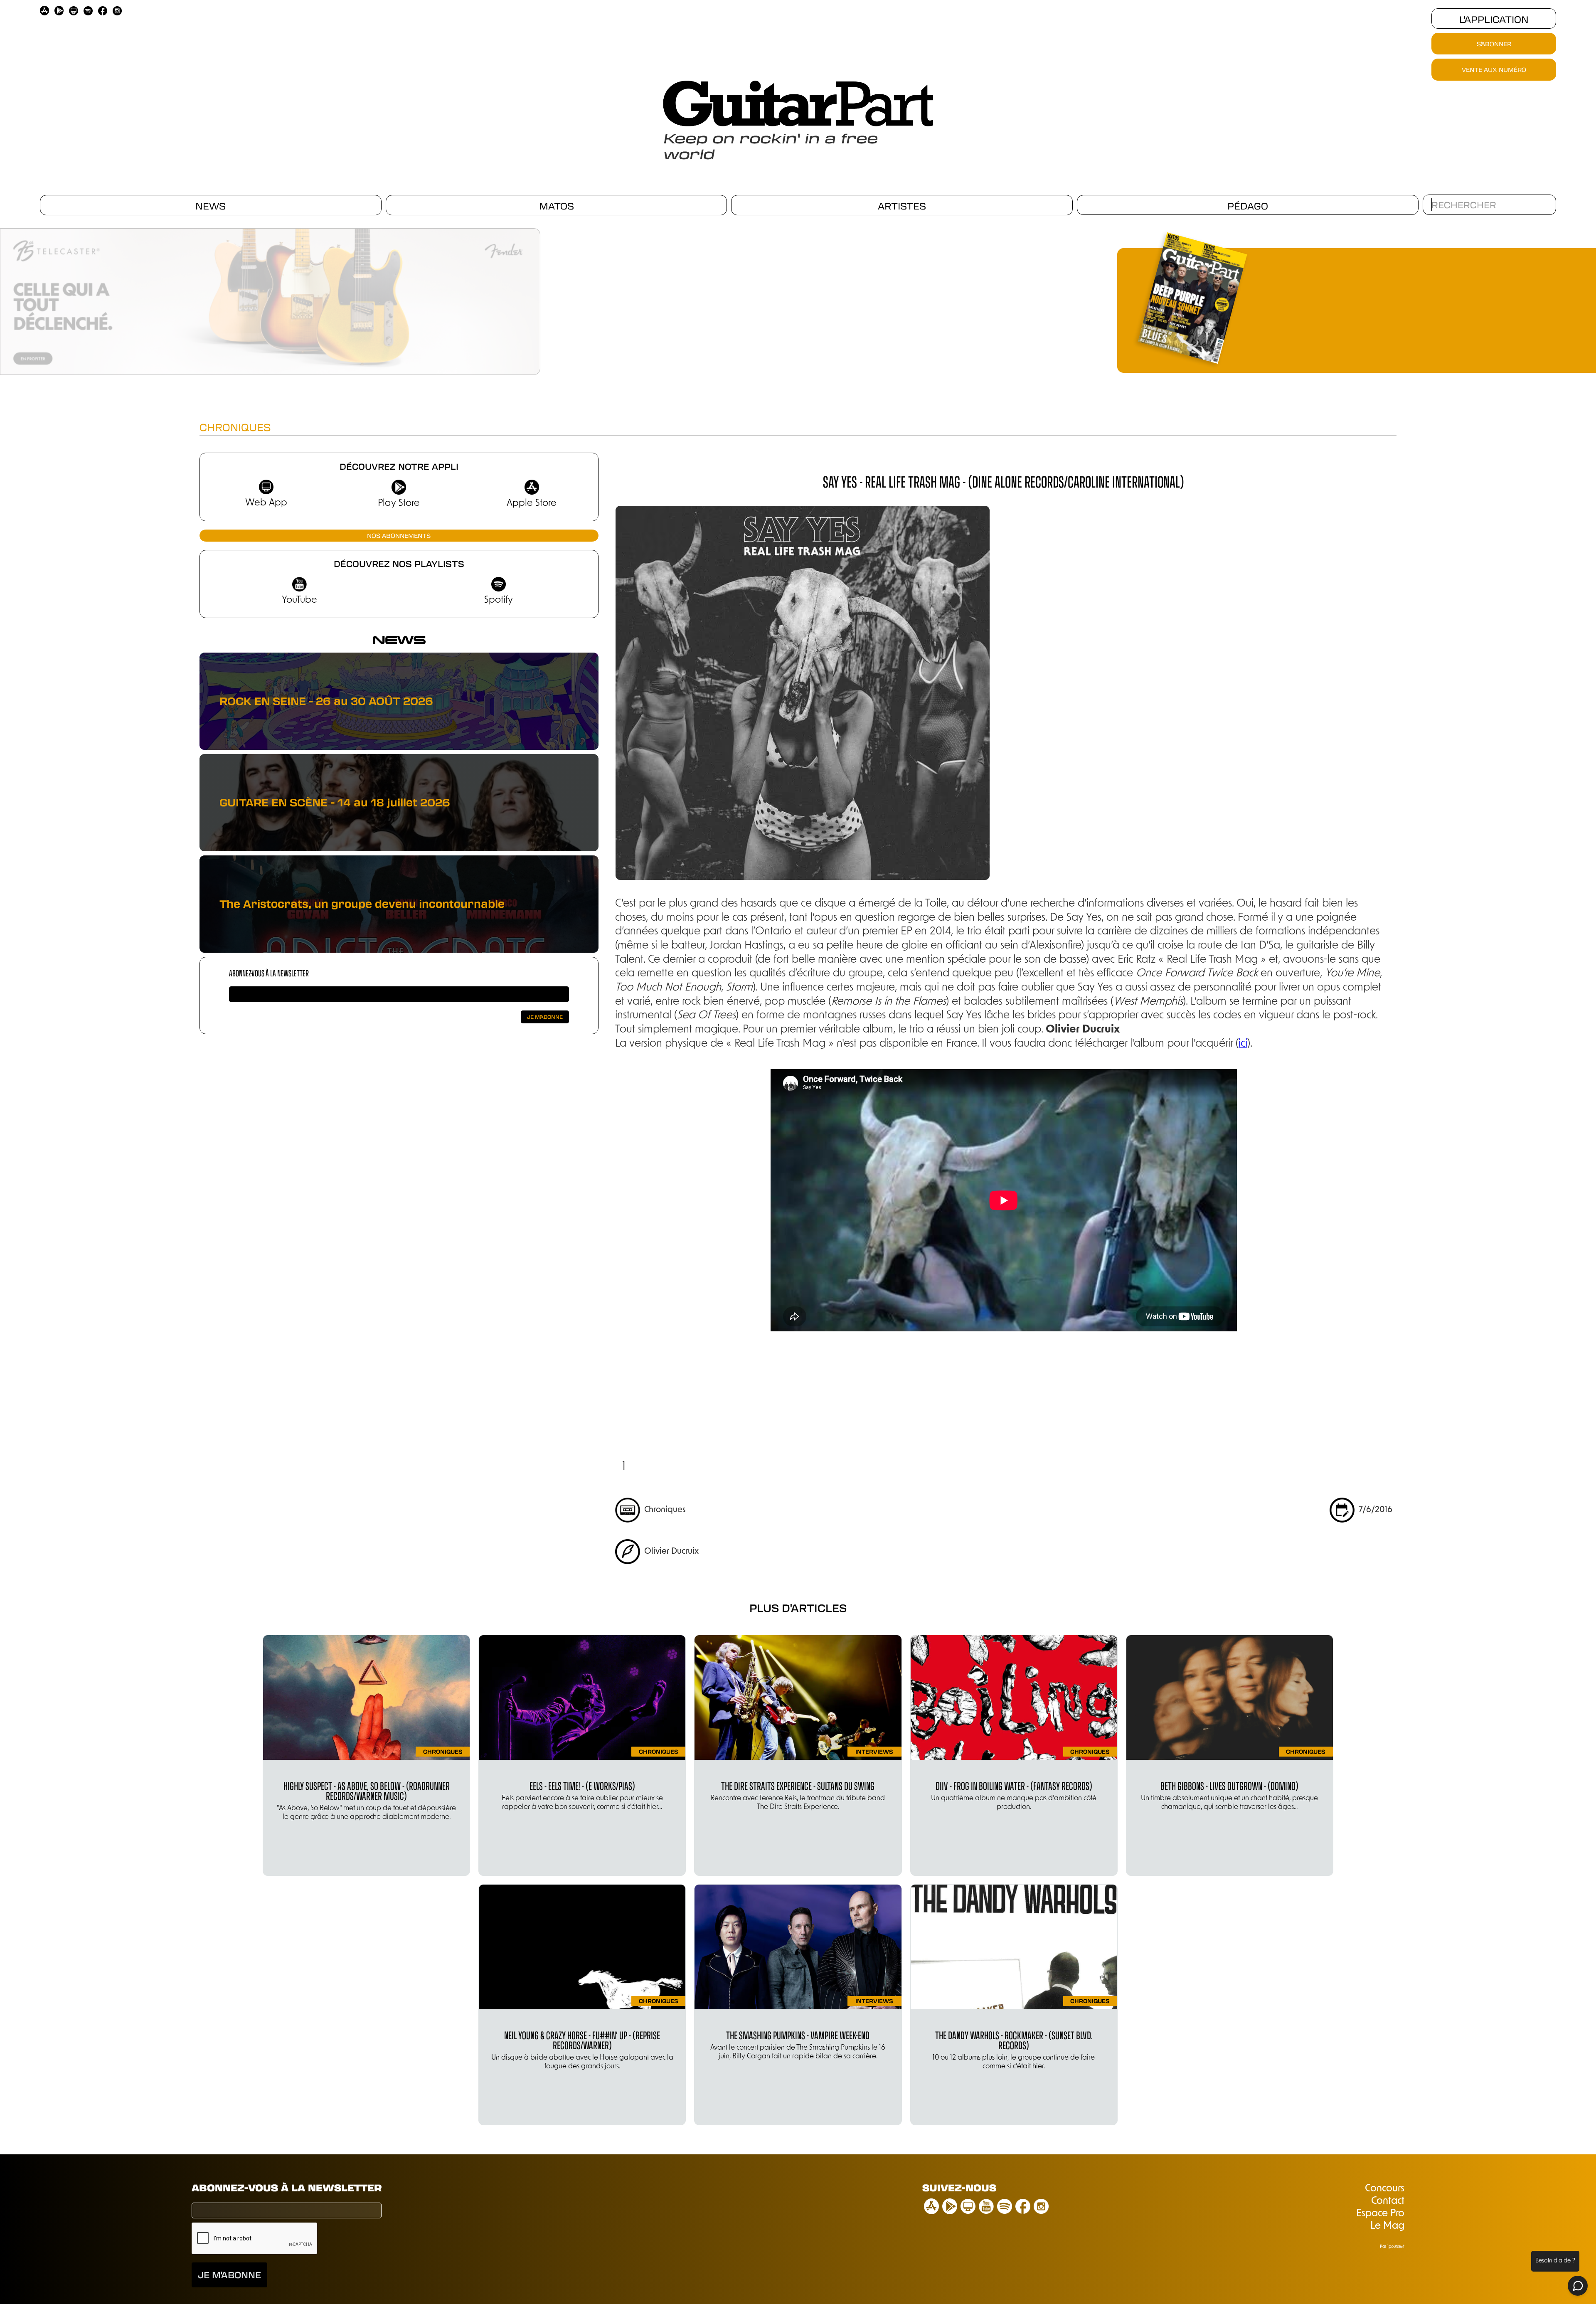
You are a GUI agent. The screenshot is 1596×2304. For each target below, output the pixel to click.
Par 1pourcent (1392, 2247)
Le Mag (1387, 2226)
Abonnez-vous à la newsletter (269, 973)
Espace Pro (1380, 2214)
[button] (544, 298)
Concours (1385, 2189)
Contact (1388, 2201)
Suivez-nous (959, 2187)
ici (1243, 1044)
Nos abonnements (399, 535)
